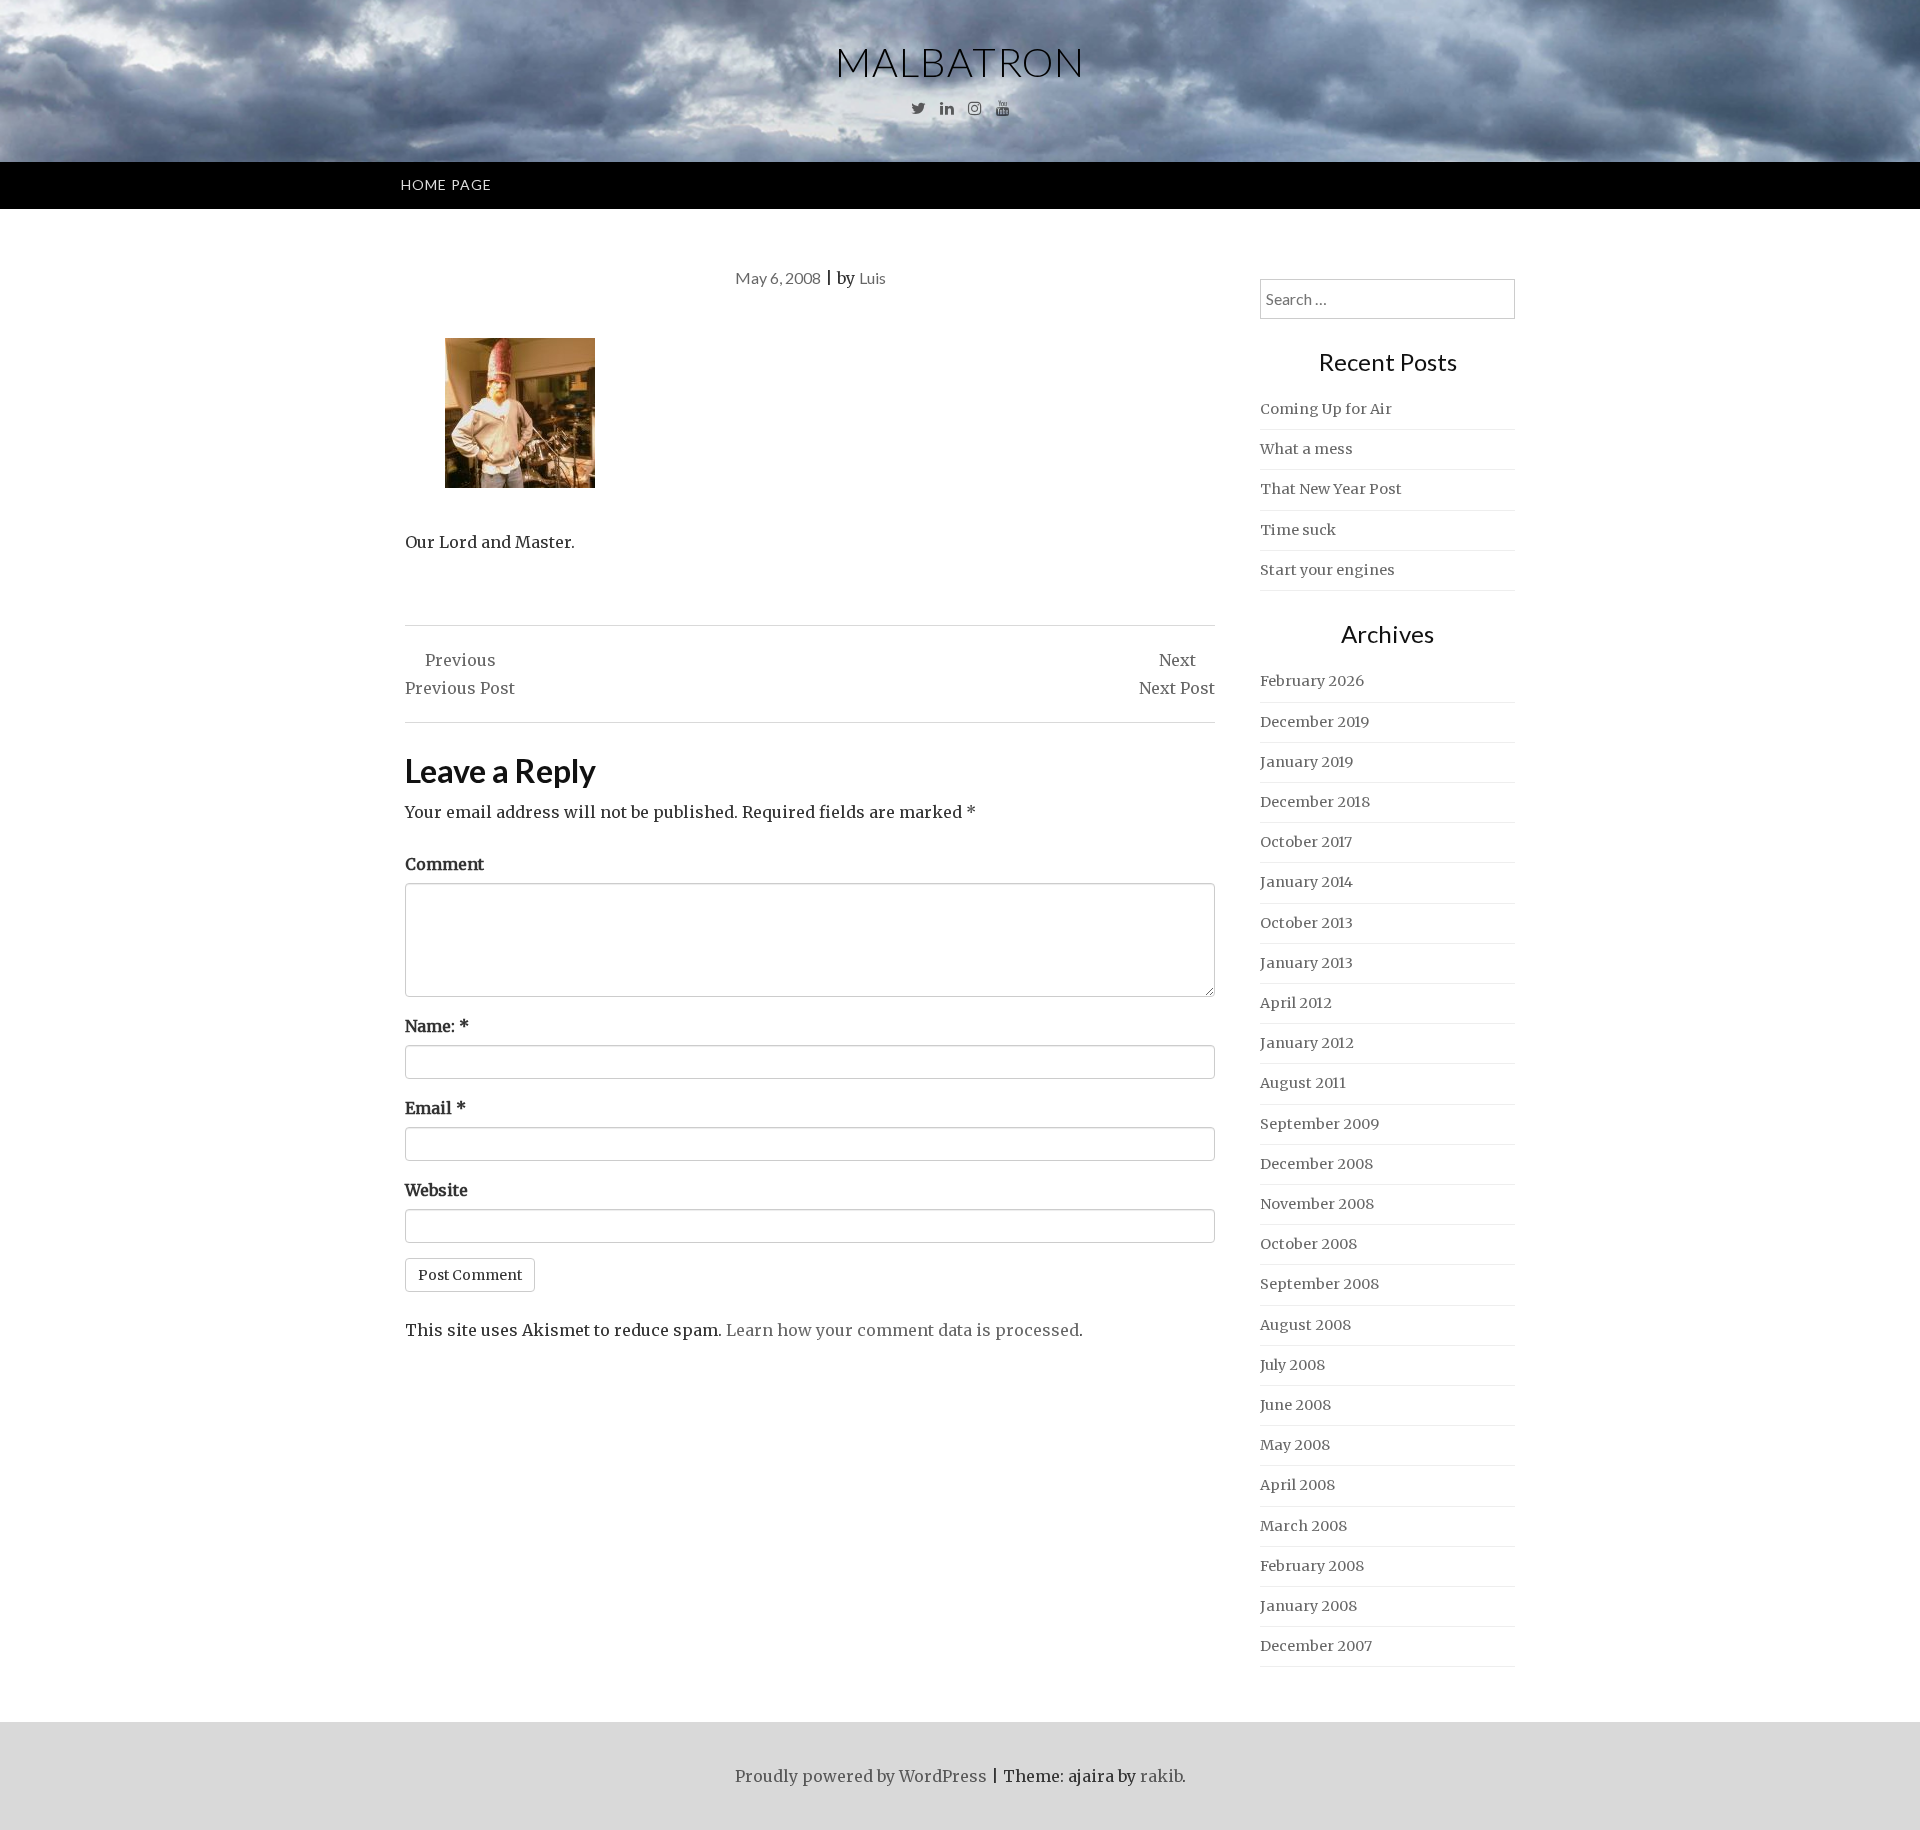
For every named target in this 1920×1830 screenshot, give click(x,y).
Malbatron (960, 62)
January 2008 (1308, 1606)
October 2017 (1306, 842)
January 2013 (1306, 963)
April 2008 (1297, 1485)
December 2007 (1316, 1646)
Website (436, 1190)
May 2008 (1295, 1445)
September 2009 (1319, 1124)
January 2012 (1307, 1043)
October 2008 (1308, 1244)
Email (435, 1108)
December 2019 (1314, 722)
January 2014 (1306, 882)
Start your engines (1327, 570)
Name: (437, 1026)
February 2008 (1312, 1566)
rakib (1161, 1776)
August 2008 (1305, 1325)
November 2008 (1317, 1204)
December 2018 (1315, 802)
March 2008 (1303, 1526)
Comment (444, 864)
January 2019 (1306, 762)
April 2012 (1296, 1003)
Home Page (446, 184)
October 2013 (1306, 923)
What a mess (1306, 449)
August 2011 (1303, 1083)
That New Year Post (1331, 489)
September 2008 (1319, 1284)
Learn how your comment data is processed (902, 1330)
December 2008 (1316, 1164)
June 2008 (1295, 1405)
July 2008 (1292, 1365)
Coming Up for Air (1326, 409)
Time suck (1298, 530)
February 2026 (1312, 681)
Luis (872, 277)
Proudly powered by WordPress (861, 1776)
